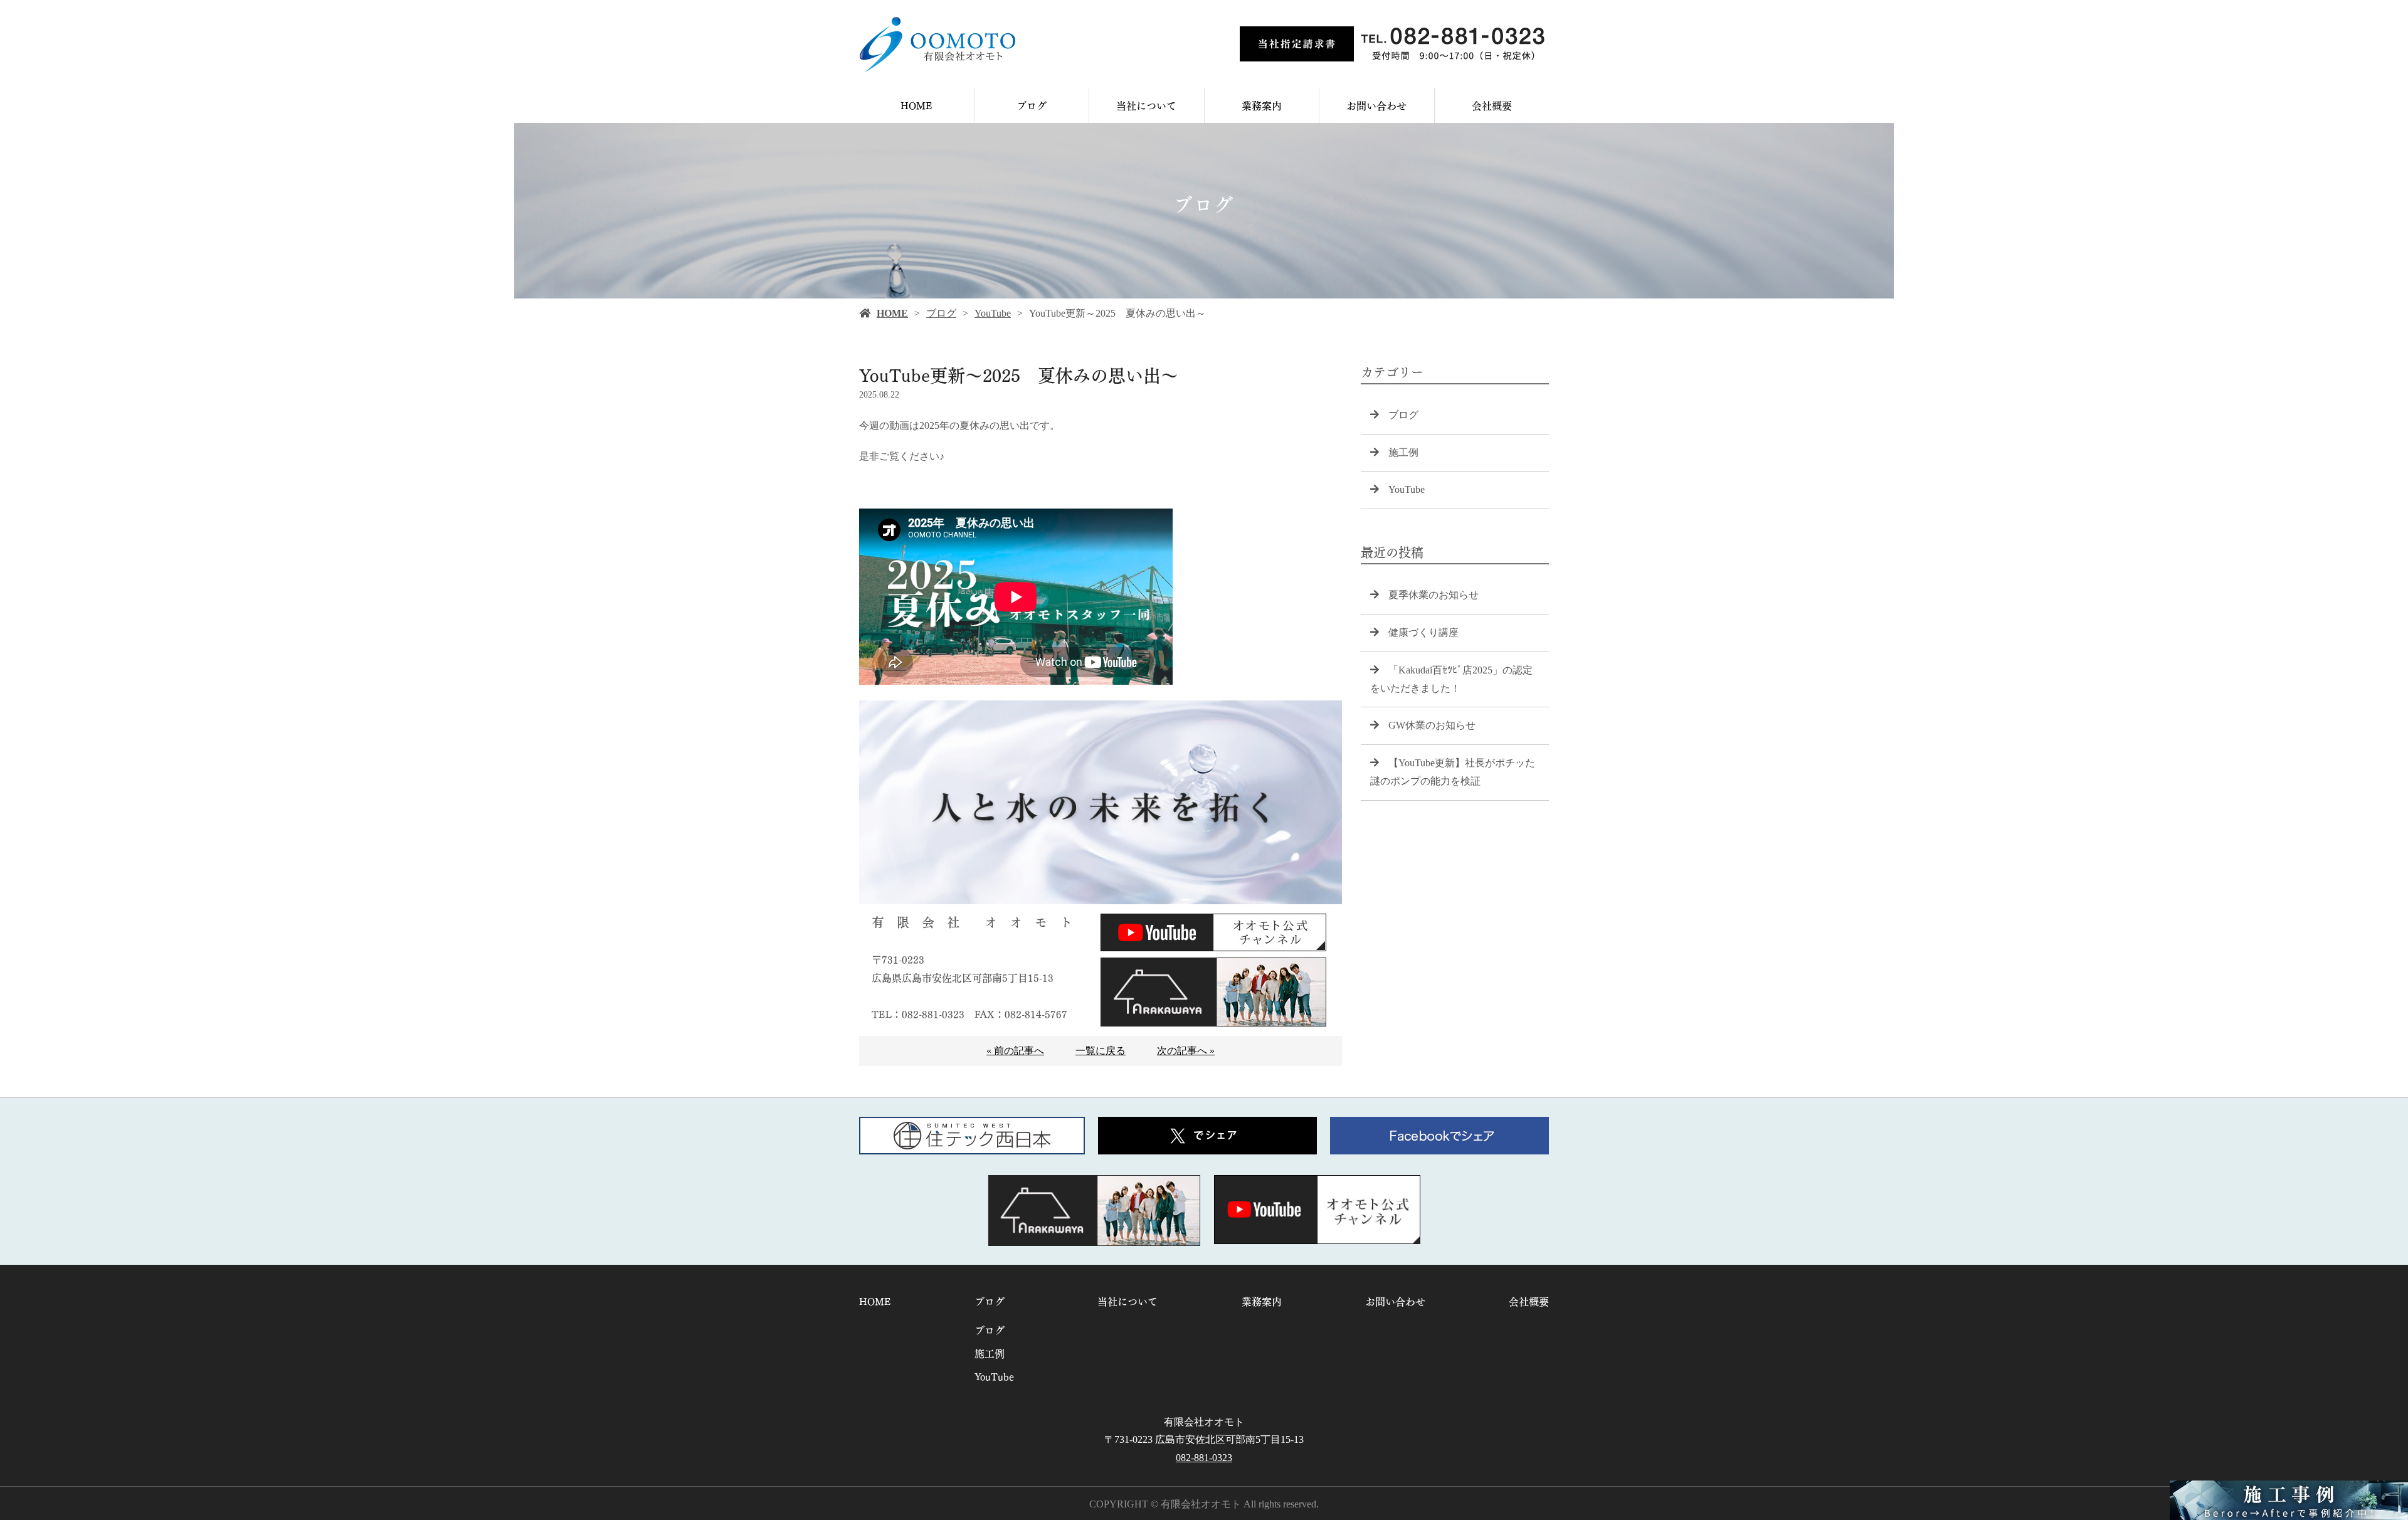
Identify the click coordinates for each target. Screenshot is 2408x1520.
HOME (916, 105)
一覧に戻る (1101, 1051)
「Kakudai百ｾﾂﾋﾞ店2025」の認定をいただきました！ (1451, 679)
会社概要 (1492, 105)
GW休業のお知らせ (1432, 725)
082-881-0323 (1204, 1458)
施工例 (1403, 452)
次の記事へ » (1186, 1051)
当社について (1146, 105)
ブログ (1032, 105)
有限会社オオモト (1204, 1422)
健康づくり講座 (1423, 632)
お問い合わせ (1376, 105)
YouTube (993, 313)
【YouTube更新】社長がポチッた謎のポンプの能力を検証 (1453, 772)
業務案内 (1262, 105)
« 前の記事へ (1015, 1051)
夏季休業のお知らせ (1434, 595)
